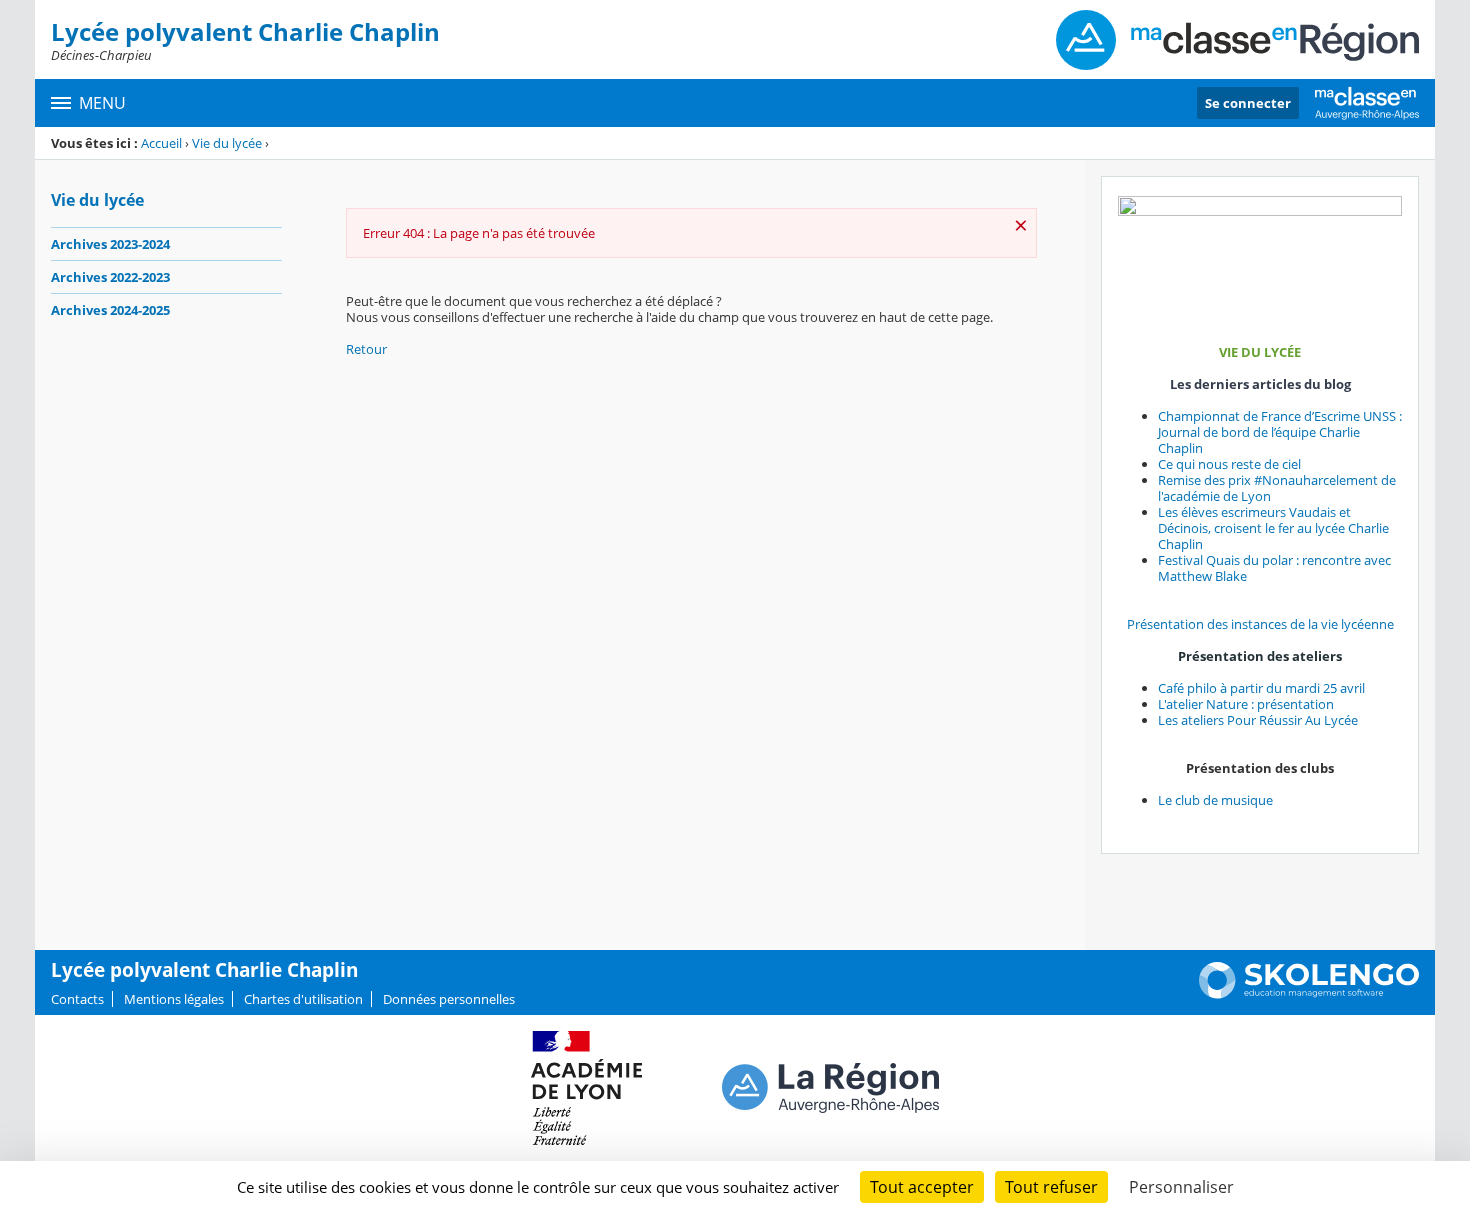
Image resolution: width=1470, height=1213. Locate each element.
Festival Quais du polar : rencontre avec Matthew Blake (1274, 568)
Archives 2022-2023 (110, 277)
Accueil (161, 143)
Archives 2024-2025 (110, 310)
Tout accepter (922, 1187)
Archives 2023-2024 (110, 244)
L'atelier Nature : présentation (1246, 704)
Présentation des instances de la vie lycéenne (1260, 624)
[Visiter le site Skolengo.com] (1309, 994)
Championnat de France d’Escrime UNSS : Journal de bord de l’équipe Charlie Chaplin (1280, 432)
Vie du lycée (227, 143)
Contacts (77, 999)
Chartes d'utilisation (303, 999)
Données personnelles (449, 999)
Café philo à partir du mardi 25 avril (1261, 688)
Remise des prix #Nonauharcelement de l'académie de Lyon (1277, 488)
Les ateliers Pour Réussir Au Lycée (1258, 720)
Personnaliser (1181, 1187)
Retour (366, 349)
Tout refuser (1051, 1187)
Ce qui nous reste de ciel (1229, 464)
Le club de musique (1215, 800)
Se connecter (1248, 103)
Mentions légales (174, 999)
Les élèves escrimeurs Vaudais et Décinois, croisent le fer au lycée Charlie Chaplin (1273, 528)
